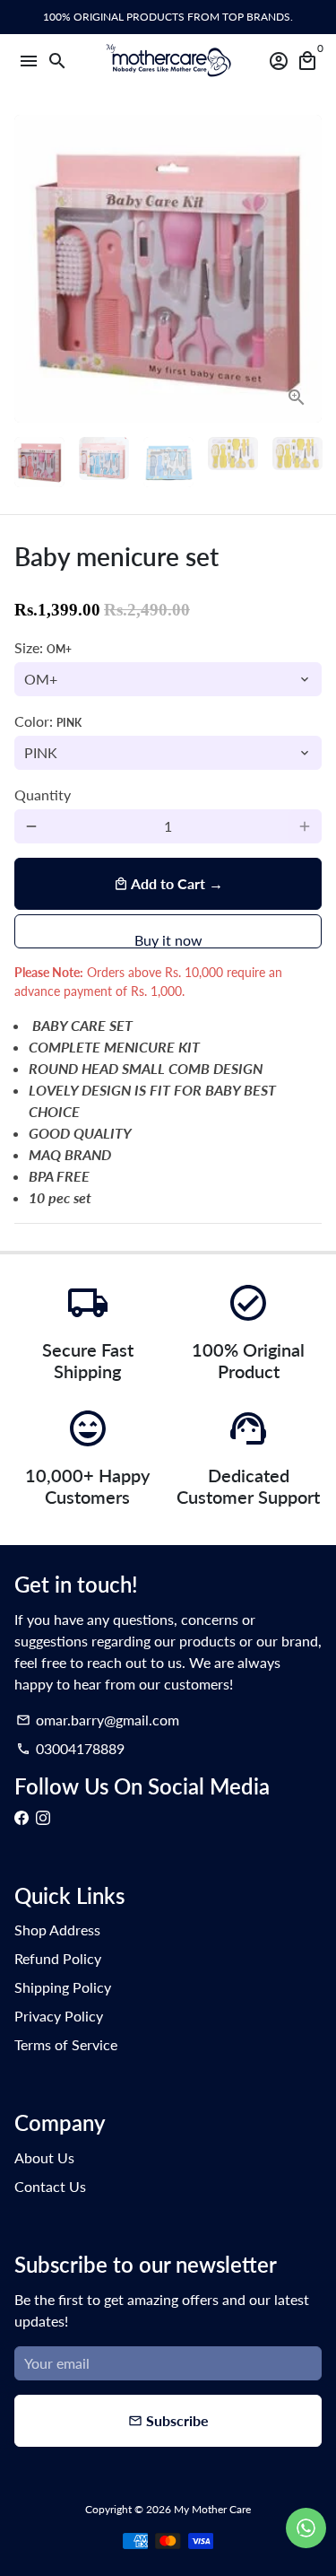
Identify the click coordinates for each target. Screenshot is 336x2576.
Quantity (43, 795)
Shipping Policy (63, 1987)
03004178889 (70, 1748)
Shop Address (57, 1930)
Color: (48, 721)
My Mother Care (212, 2509)
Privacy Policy (59, 2016)
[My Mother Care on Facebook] (22, 1817)
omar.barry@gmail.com (98, 1720)
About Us (44, 2157)
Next (305, 269)
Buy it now (168, 940)
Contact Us (50, 2186)
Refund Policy (58, 1958)
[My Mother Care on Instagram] (43, 1817)
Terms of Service (66, 2044)
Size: (43, 647)
